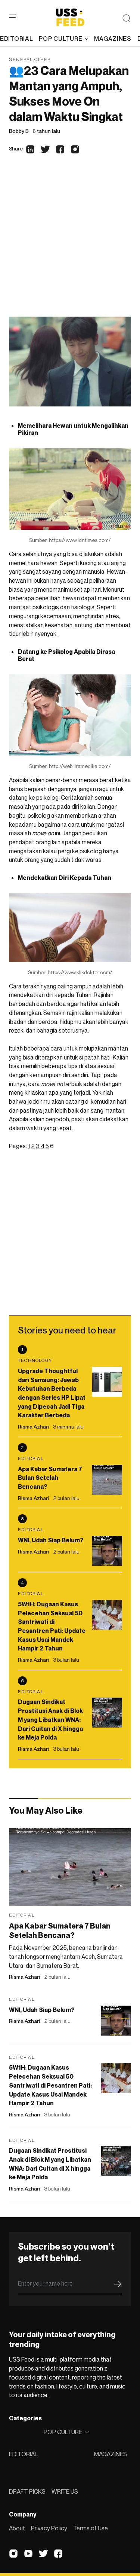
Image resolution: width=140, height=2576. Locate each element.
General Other (30, 59)
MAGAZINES (111, 2454)
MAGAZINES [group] (113, 39)
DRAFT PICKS (27, 2491)
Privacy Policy (49, 2528)
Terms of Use (91, 2528)
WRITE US (65, 2491)
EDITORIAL (23, 2454)
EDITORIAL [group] (16, 39)
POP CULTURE (60, 39)
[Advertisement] (70, 243)
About (17, 2528)
